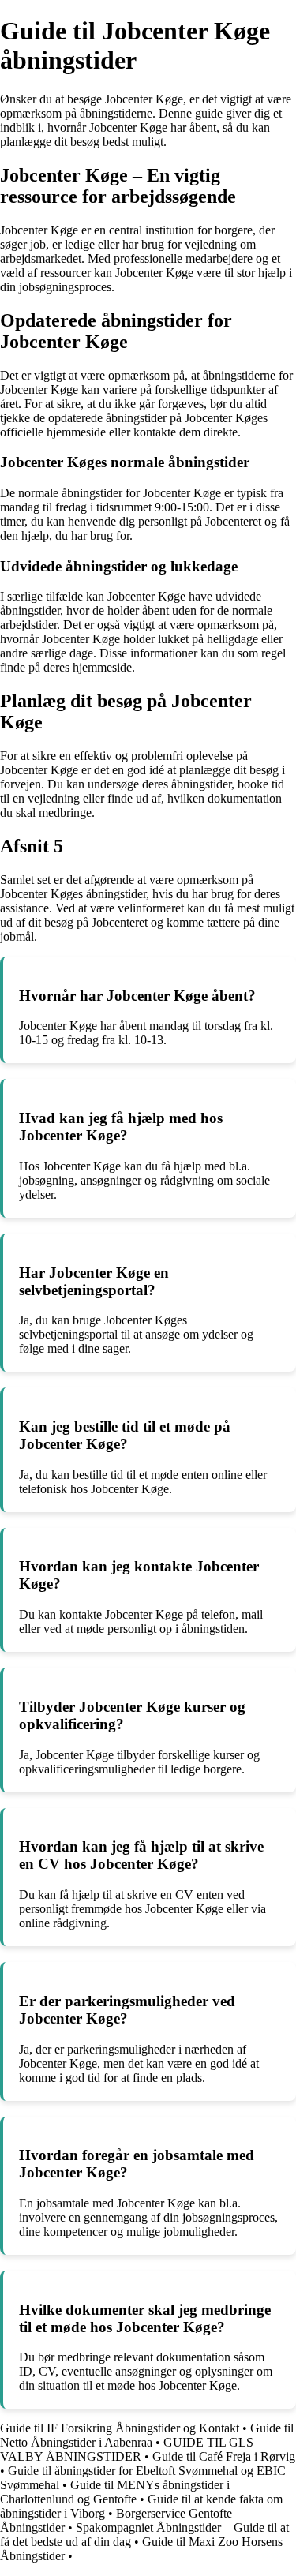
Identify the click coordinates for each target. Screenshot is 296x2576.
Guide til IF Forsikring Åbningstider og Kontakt (120, 2428)
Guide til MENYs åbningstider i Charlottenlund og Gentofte (115, 2492)
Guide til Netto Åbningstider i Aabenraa (147, 2435)
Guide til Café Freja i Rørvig (224, 2456)
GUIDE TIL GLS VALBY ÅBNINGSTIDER (127, 2449)
